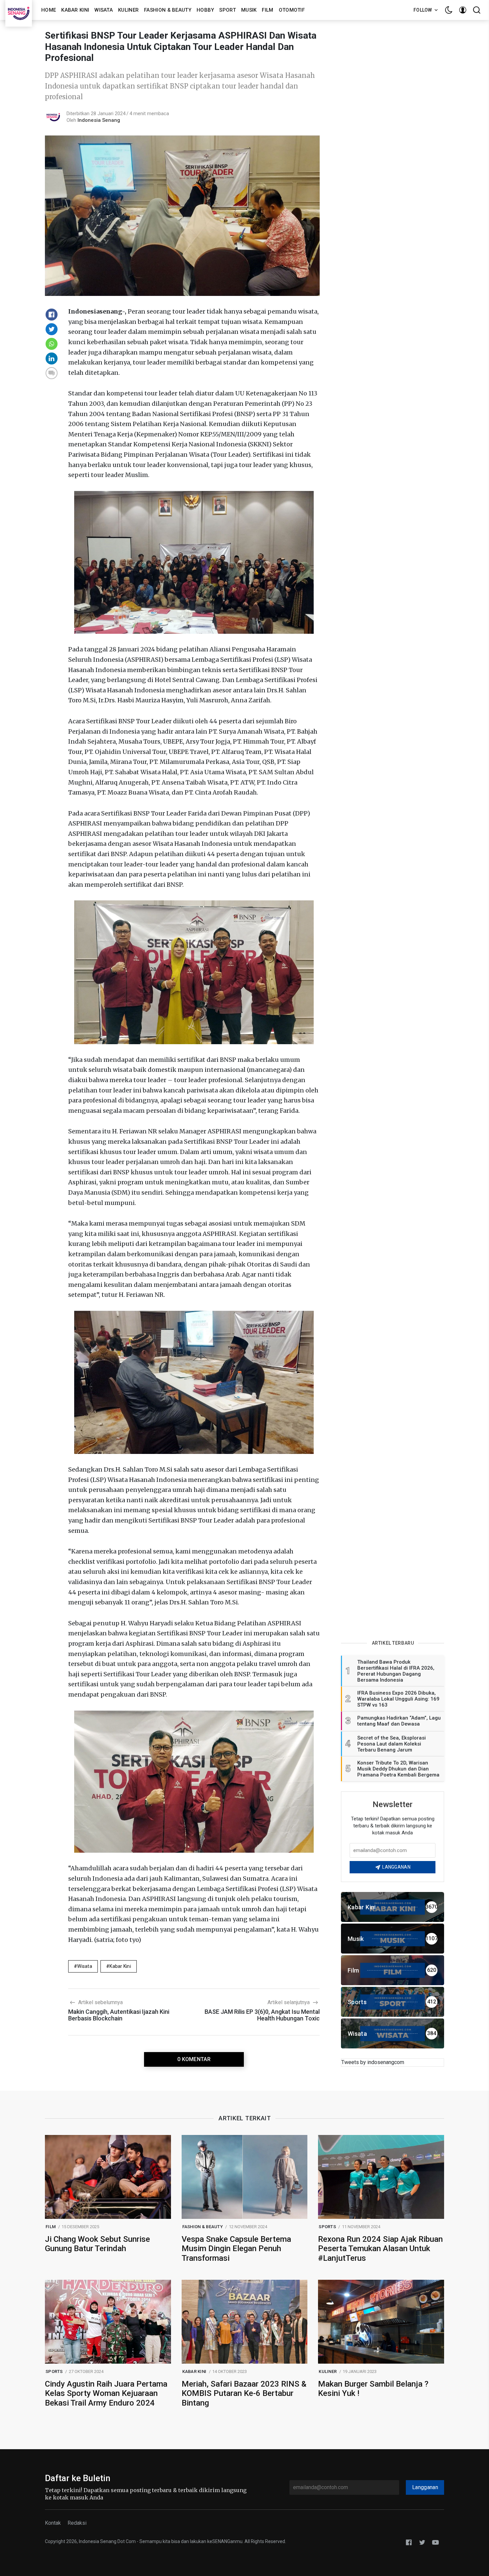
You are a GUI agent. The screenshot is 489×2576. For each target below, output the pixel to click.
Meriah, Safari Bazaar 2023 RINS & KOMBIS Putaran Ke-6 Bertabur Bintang (244, 2394)
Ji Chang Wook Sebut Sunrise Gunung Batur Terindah (97, 2244)
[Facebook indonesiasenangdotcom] (409, 2542)
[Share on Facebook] (52, 315)
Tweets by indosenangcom (373, 2062)
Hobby (205, 10)
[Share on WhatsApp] (52, 344)
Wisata (104, 10)
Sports (327, 2227)
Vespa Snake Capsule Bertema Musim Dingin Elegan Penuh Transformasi (236, 2249)
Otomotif (292, 10)
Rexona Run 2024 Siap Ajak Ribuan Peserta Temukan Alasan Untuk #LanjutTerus (380, 2249)
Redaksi (77, 2523)
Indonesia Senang (99, 120)
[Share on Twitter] (52, 329)
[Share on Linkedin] (52, 358)
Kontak (53, 2523)
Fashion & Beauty (168, 10)
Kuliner (128, 10)
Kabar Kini (75, 10)
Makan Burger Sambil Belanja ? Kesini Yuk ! (373, 2389)
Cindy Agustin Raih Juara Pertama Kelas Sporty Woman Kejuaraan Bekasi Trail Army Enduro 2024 (106, 2394)
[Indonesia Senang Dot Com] (435, 2542)
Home (49, 10)
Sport (228, 10)
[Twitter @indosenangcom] (422, 2542)
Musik (249, 10)
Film (267, 10)
